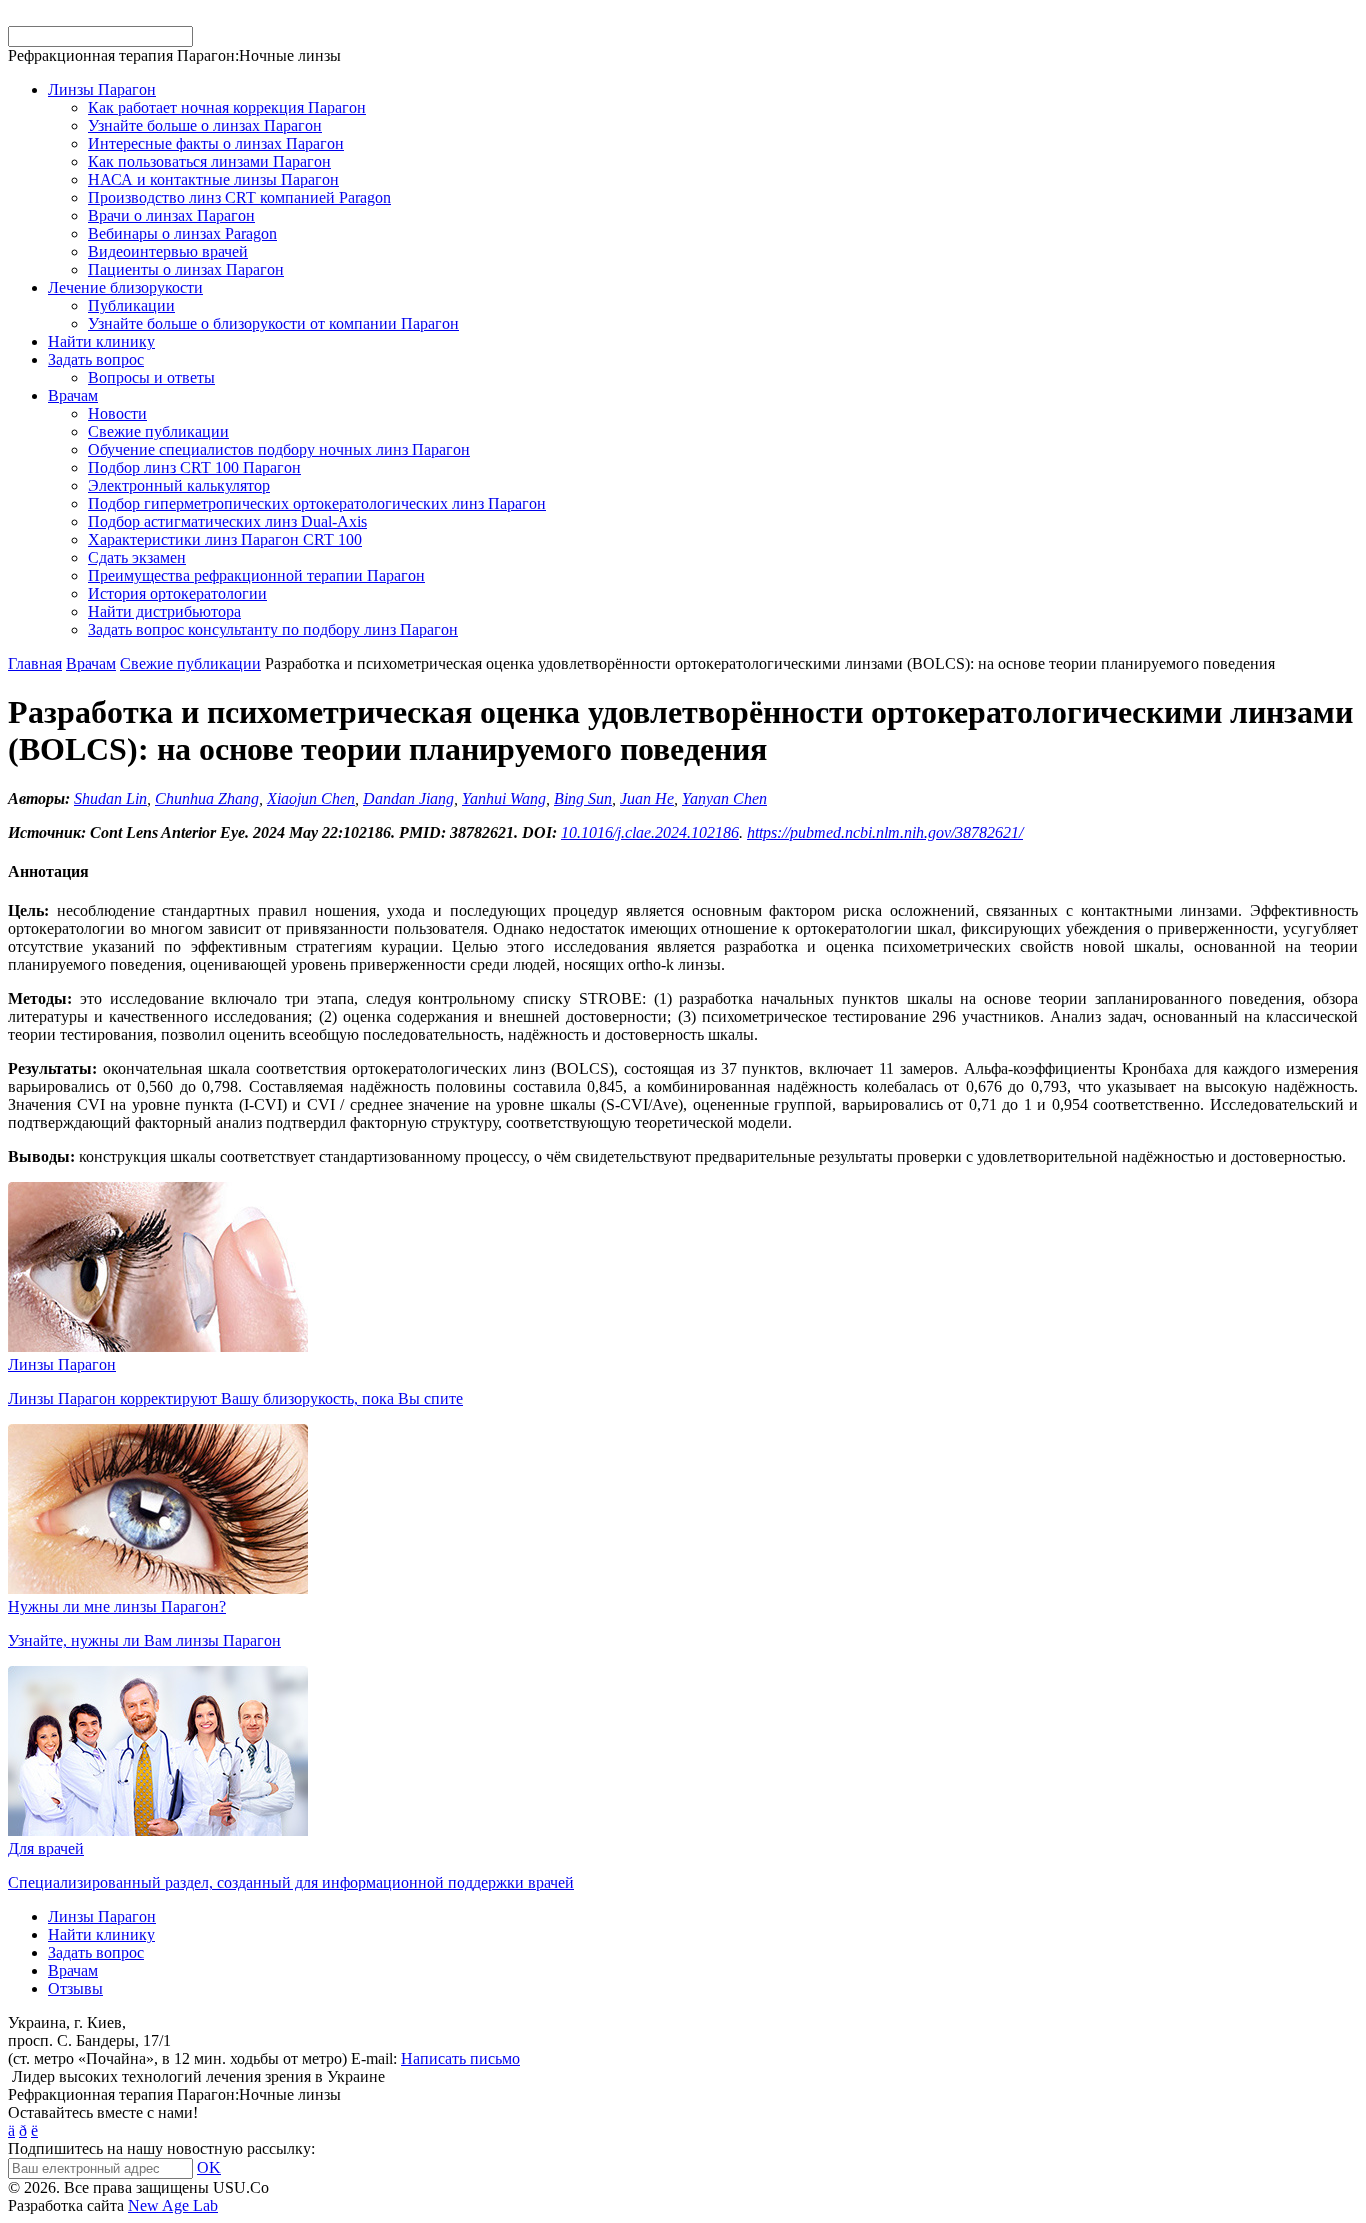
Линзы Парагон (102, 89)
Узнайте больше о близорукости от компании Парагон (273, 323)
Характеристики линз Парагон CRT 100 (225, 539)
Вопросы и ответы (151, 377)
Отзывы (75, 1988)
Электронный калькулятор (179, 485)
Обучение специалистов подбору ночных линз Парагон (279, 449)
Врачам (73, 395)
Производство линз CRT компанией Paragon (239, 197)
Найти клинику (101, 341)
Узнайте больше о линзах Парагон (205, 125)
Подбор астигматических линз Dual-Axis (227, 521)
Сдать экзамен (137, 557)
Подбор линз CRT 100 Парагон (194, 467)
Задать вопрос (96, 359)
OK (209, 2167)
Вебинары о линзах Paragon (182, 233)
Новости (117, 413)
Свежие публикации (158, 431)
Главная (35, 663)
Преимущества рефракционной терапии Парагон (256, 575)
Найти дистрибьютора (164, 611)
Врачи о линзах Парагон (171, 215)
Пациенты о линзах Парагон (186, 269)
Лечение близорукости (125, 287)
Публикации (131, 305)
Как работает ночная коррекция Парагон (227, 107)
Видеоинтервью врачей (168, 251)
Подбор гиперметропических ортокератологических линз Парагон (317, 503)
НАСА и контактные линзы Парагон (213, 179)
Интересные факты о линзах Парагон (216, 143)
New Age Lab (173, 2205)
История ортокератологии (177, 593)
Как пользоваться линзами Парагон (209, 161)
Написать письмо (460, 2058)
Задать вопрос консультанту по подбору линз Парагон (273, 629)
